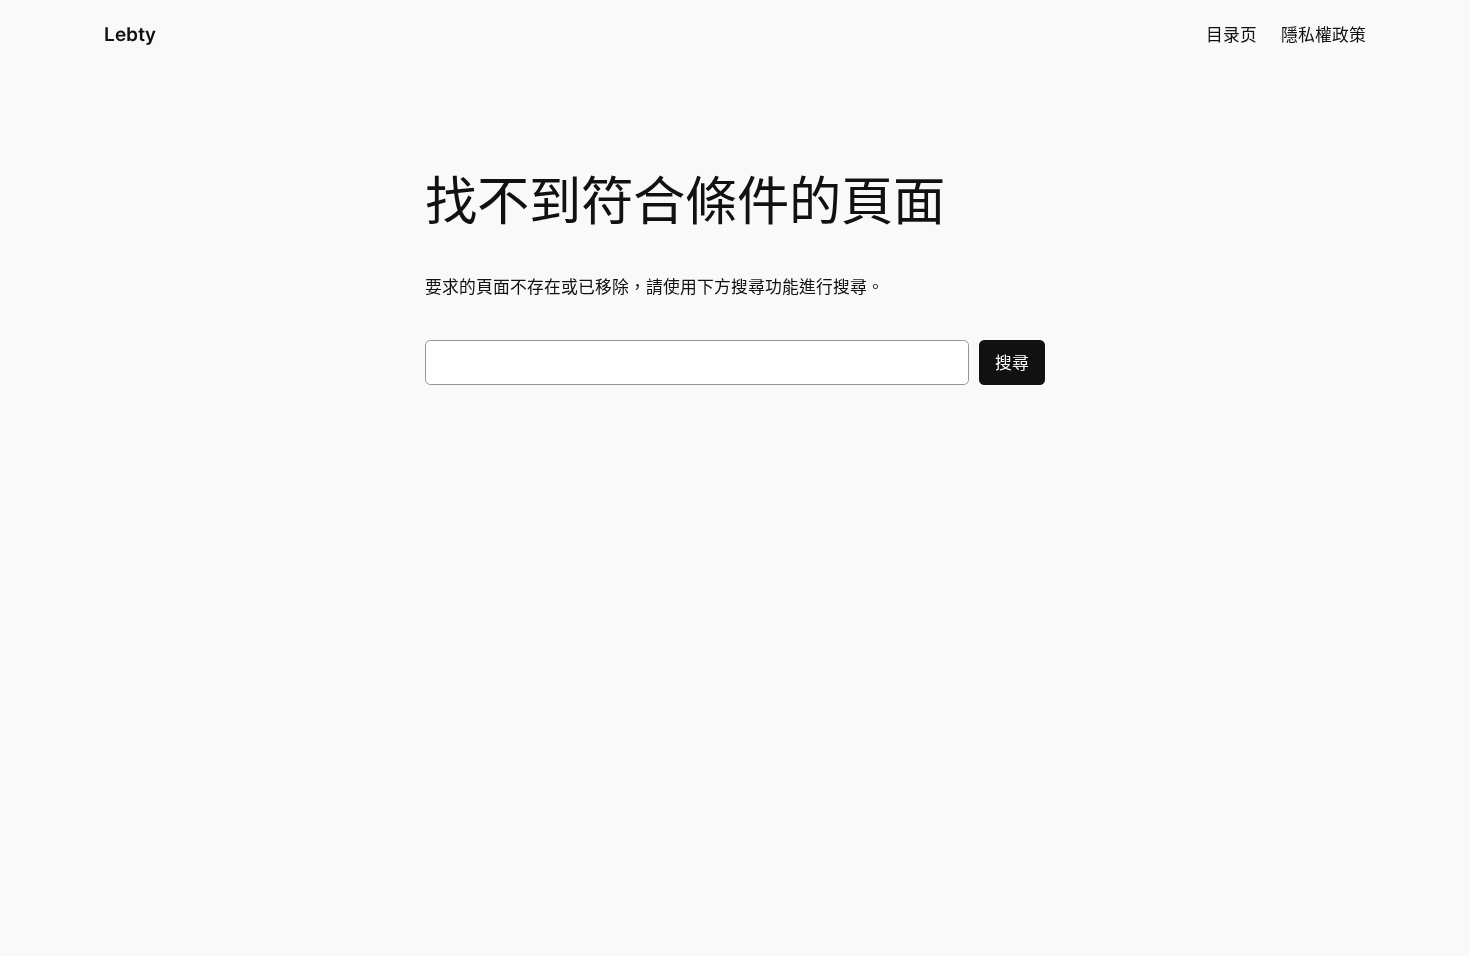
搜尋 (1012, 363)
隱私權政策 (1323, 35)
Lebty (130, 34)
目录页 (1231, 35)
